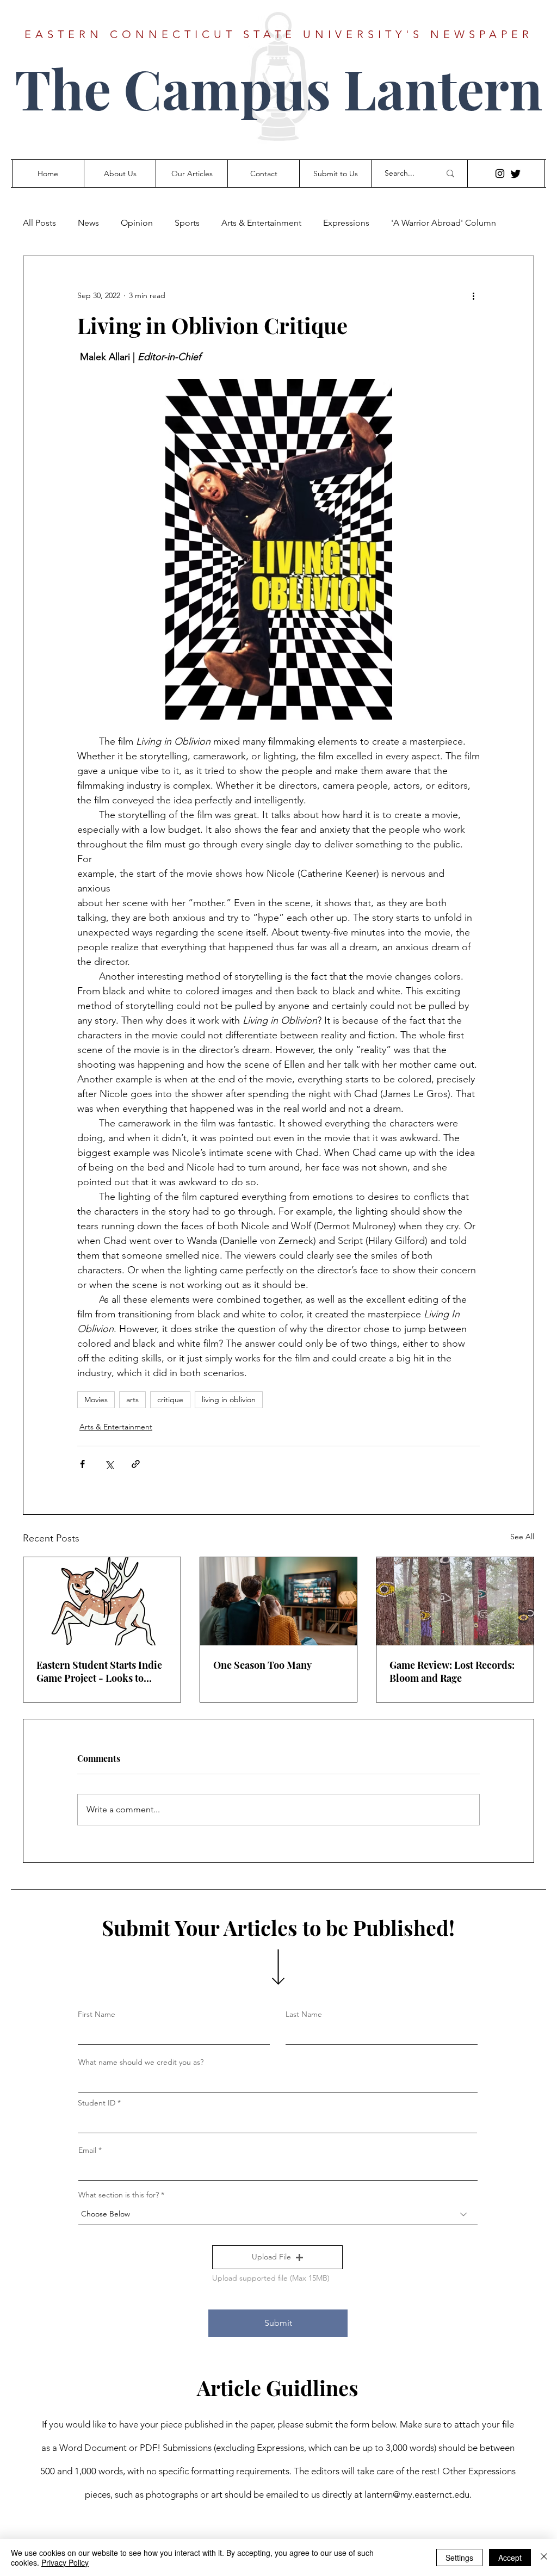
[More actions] (473, 295)
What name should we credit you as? (141, 2062)
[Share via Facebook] (82, 1464)
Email (87, 2150)
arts (132, 1400)
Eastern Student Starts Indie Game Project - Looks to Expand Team (99, 1671)
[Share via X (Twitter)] (109, 1464)
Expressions (346, 223)
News (88, 223)
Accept (510, 2558)
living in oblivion (229, 1400)
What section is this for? (119, 2195)
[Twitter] (516, 174)
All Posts (39, 223)
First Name (97, 2014)
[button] (277, 2257)
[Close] (544, 2558)
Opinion (137, 223)
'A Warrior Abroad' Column (444, 223)
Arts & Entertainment (261, 223)
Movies (96, 1400)
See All (522, 1537)
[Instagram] (500, 174)
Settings (459, 2558)
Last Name (304, 2014)
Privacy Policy (65, 2562)
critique (170, 1400)
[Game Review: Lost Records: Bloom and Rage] (455, 1601)
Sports (187, 223)
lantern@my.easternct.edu (417, 2494)
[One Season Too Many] (279, 1601)
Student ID (97, 2103)
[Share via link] (136, 1464)
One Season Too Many (262, 1665)
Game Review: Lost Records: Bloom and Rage (452, 1671)
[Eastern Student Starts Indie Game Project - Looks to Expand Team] (102, 1601)
